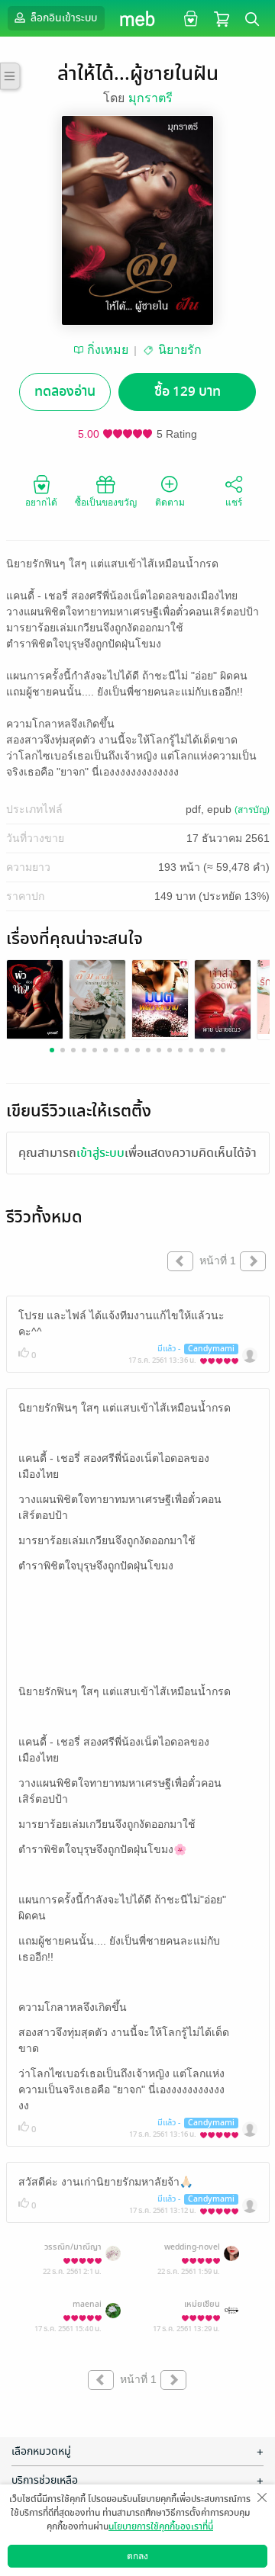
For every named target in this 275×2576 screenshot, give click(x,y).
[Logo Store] (138, 18)
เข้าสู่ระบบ (100, 1153)
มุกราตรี (150, 98)
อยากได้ (41, 503)
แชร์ (234, 503)
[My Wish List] (189, 18)
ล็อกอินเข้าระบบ (63, 18)
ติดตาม (170, 503)
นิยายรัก (180, 350)
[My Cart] (222, 18)
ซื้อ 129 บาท (188, 392)
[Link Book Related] (35, 998)
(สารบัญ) (252, 810)
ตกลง (137, 2556)
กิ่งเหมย (108, 350)
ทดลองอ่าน (65, 392)
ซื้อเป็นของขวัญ (106, 503)
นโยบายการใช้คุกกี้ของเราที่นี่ (161, 2526)
